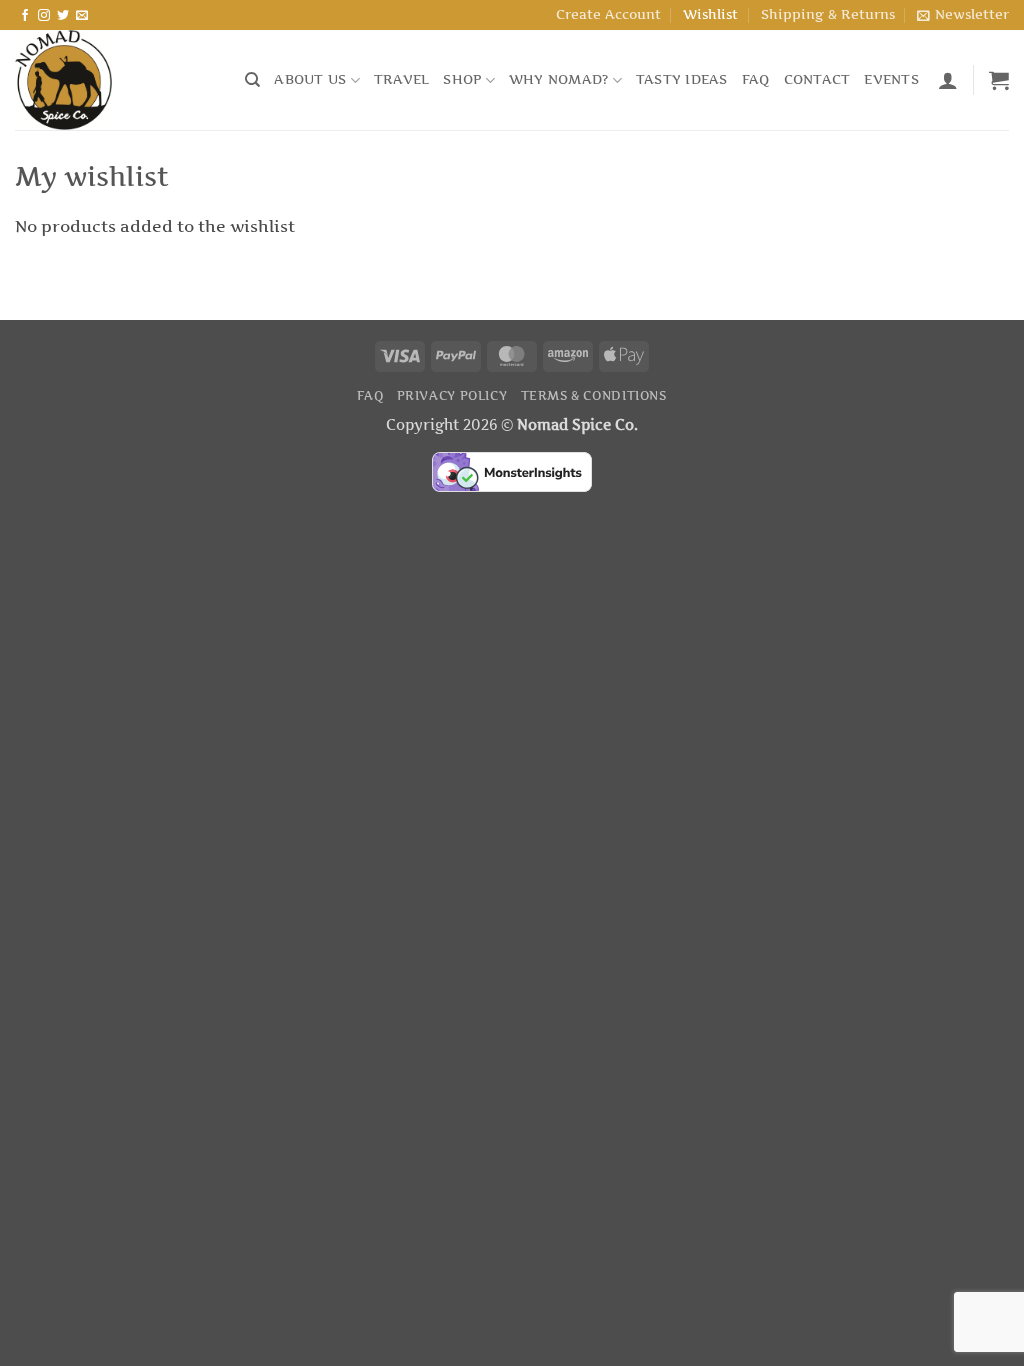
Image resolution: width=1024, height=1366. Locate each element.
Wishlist (710, 14)
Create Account (608, 14)
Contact (817, 79)
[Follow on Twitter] (63, 16)
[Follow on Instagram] (44, 16)
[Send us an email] (82, 16)
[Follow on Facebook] (25, 16)
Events (891, 79)
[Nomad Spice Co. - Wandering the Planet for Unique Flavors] (115, 80)
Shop (462, 79)
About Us (310, 79)
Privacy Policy (452, 395)
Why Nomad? (559, 79)
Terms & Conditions (594, 395)
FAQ (756, 79)
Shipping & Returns (828, 14)
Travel (402, 79)
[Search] (252, 80)
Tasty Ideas (682, 79)
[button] (963, 15)
